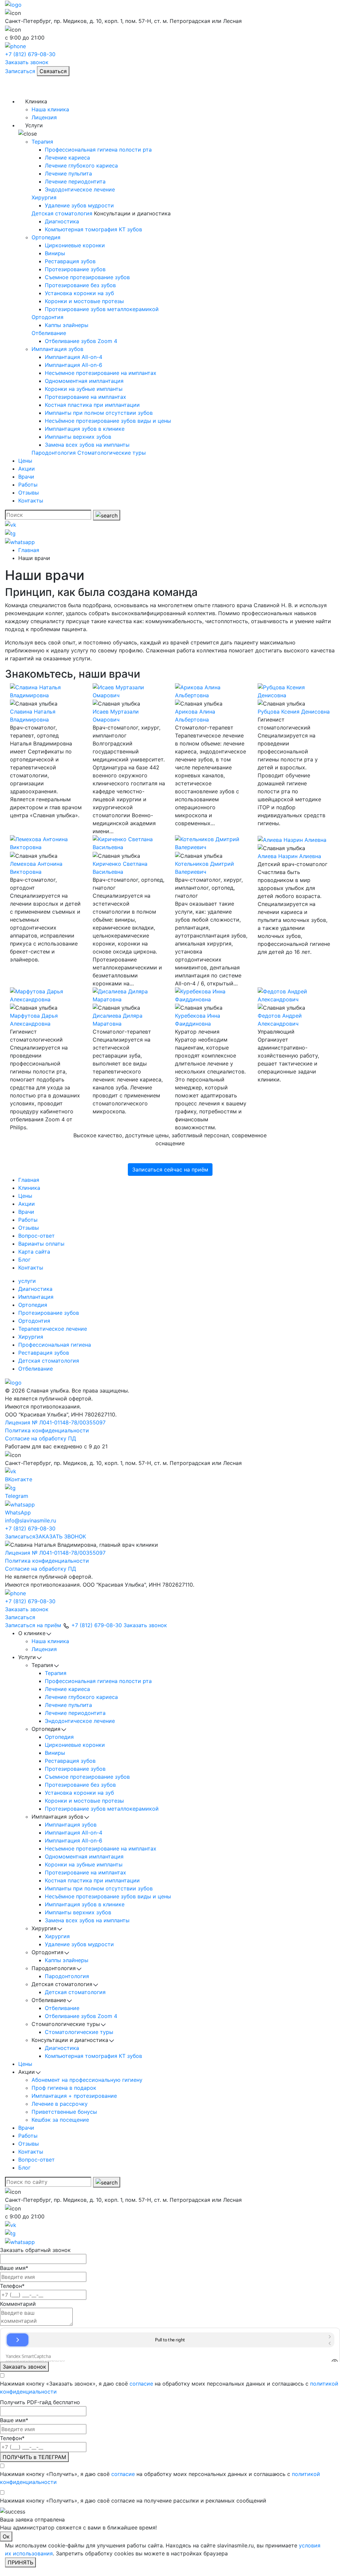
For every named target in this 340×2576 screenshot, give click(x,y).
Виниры (55, 253)
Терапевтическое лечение (53, 1329)
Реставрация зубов (70, 261)
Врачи (26, 477)
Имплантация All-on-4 (74, 357)
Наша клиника (50, 109)
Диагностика (62, 221)
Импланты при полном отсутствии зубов (99, 413)
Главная (29, 1180)
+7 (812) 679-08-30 (30, 1528)
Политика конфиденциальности (47, 1430)
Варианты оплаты (41, 1244)
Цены (25, 461)
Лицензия (44, 117)
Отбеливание (49, 333)
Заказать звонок (27, 62)
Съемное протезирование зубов (87, 277)
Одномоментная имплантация (84, 381)
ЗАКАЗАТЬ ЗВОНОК (61, 1536)
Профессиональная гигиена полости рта (98, 150)
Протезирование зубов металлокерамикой (102, 309)
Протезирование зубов (75, 269)
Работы (28, 485)
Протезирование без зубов (80, 285)
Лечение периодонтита (75, 181)
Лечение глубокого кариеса (81, 166)
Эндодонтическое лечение (80, 189)
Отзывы (29, 493)
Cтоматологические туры (79, 2032)
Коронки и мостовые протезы (84, 301)
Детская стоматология (62, 213)
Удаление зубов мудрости (79, 205)
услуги (27, 1281)
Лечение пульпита (68, 173)
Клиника (29, 1188)
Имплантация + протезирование (74, 2096)
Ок (6, 2536)
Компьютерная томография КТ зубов (93, 229)
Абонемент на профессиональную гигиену (87, 2080)
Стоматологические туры (112, 453)
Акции (27, 469)
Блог (24, 1260)
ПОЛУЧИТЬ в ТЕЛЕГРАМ (34, 2457)
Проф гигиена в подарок (64, 2088)
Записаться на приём (33, 1625)
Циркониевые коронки (75, 245)
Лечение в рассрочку (60, 2104)
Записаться (20, 71)
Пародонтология (54, 453)
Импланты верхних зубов (78, 437)
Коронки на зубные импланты (84, 389)
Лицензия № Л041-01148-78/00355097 (55, 1422)
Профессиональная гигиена (55, 1345)
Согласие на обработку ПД (41, 1438)
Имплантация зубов (57, 349)
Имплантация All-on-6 (74, 365)
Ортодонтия (47, 317)
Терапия (42, 142)
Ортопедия (46, 237)
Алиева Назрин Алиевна (289, 856)
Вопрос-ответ (37, 1236)
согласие (141, 2384)
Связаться (53, 71)
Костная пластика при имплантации (92, 405)
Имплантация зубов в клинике (85, 429)
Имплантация (36, 1297)
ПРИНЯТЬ (20, 2562)
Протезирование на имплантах (85, 397)
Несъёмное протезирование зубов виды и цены (108, 421)
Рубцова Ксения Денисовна (294, 712)
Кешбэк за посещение (60, 2120)
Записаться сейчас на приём (170, 1170)
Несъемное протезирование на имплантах (101, 373)
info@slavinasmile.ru (31, 1520)
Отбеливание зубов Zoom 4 (81, 341)
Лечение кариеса (67, 158)
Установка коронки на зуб (79, 293)
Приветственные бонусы (64, 2112)
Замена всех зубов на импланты (87, 445)
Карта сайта (34, 1252)
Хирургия (44, 197)
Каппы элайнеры (67, 325)
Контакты (31, 501)
